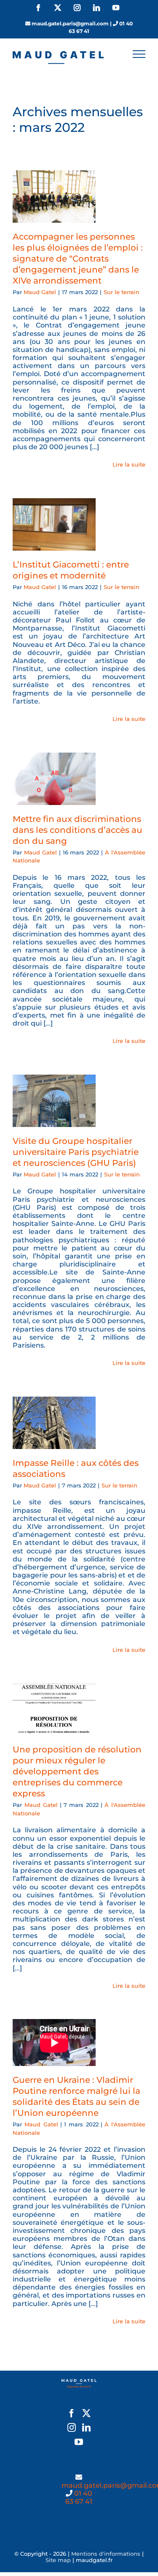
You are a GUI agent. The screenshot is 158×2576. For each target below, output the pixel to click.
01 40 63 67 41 (79, 2497)
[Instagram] (72, 2428)
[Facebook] (72, 2413)
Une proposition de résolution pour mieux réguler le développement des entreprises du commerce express (77, 1771)
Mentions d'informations (106, 2554)
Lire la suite (129, 464)
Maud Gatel (40, 292)
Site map (58, 2560)
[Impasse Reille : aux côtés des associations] (54, 1423)
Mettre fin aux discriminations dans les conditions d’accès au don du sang (78, 830)
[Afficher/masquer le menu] (139, 54)
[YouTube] (79, 2442)
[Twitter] (86, 2413)
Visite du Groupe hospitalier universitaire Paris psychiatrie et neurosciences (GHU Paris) (76, 1152)
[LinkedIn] (86, 2428)
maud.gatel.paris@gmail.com (70, 23)
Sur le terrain (122, 292)
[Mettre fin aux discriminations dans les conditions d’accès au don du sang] (54, 779)
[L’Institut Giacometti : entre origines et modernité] (54, 524)
